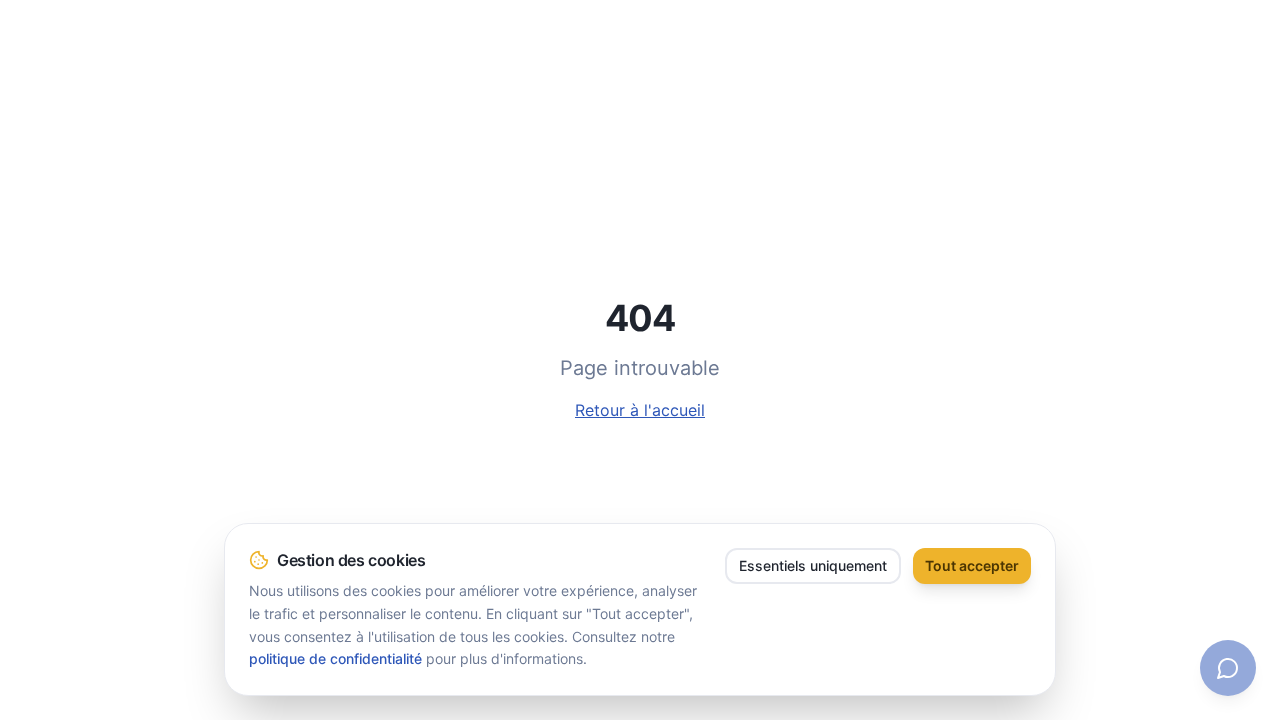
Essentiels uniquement (813, 565)
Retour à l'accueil (640, 410)
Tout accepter (972, 565)
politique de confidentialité (335, 658)
